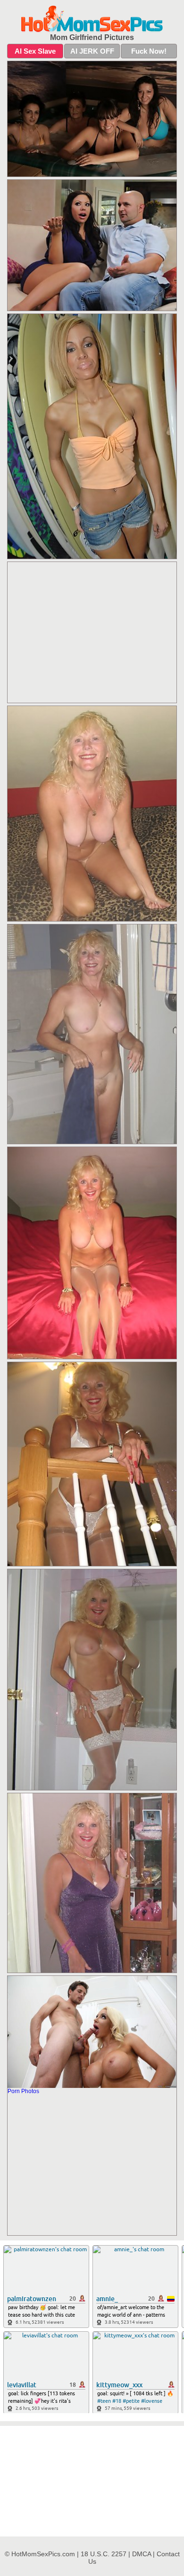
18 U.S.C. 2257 (104, 2554)
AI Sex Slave (35, 51)
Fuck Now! (149, 51)
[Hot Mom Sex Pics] (92, 19)
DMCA (142, 2554)
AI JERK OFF (92, 51)
